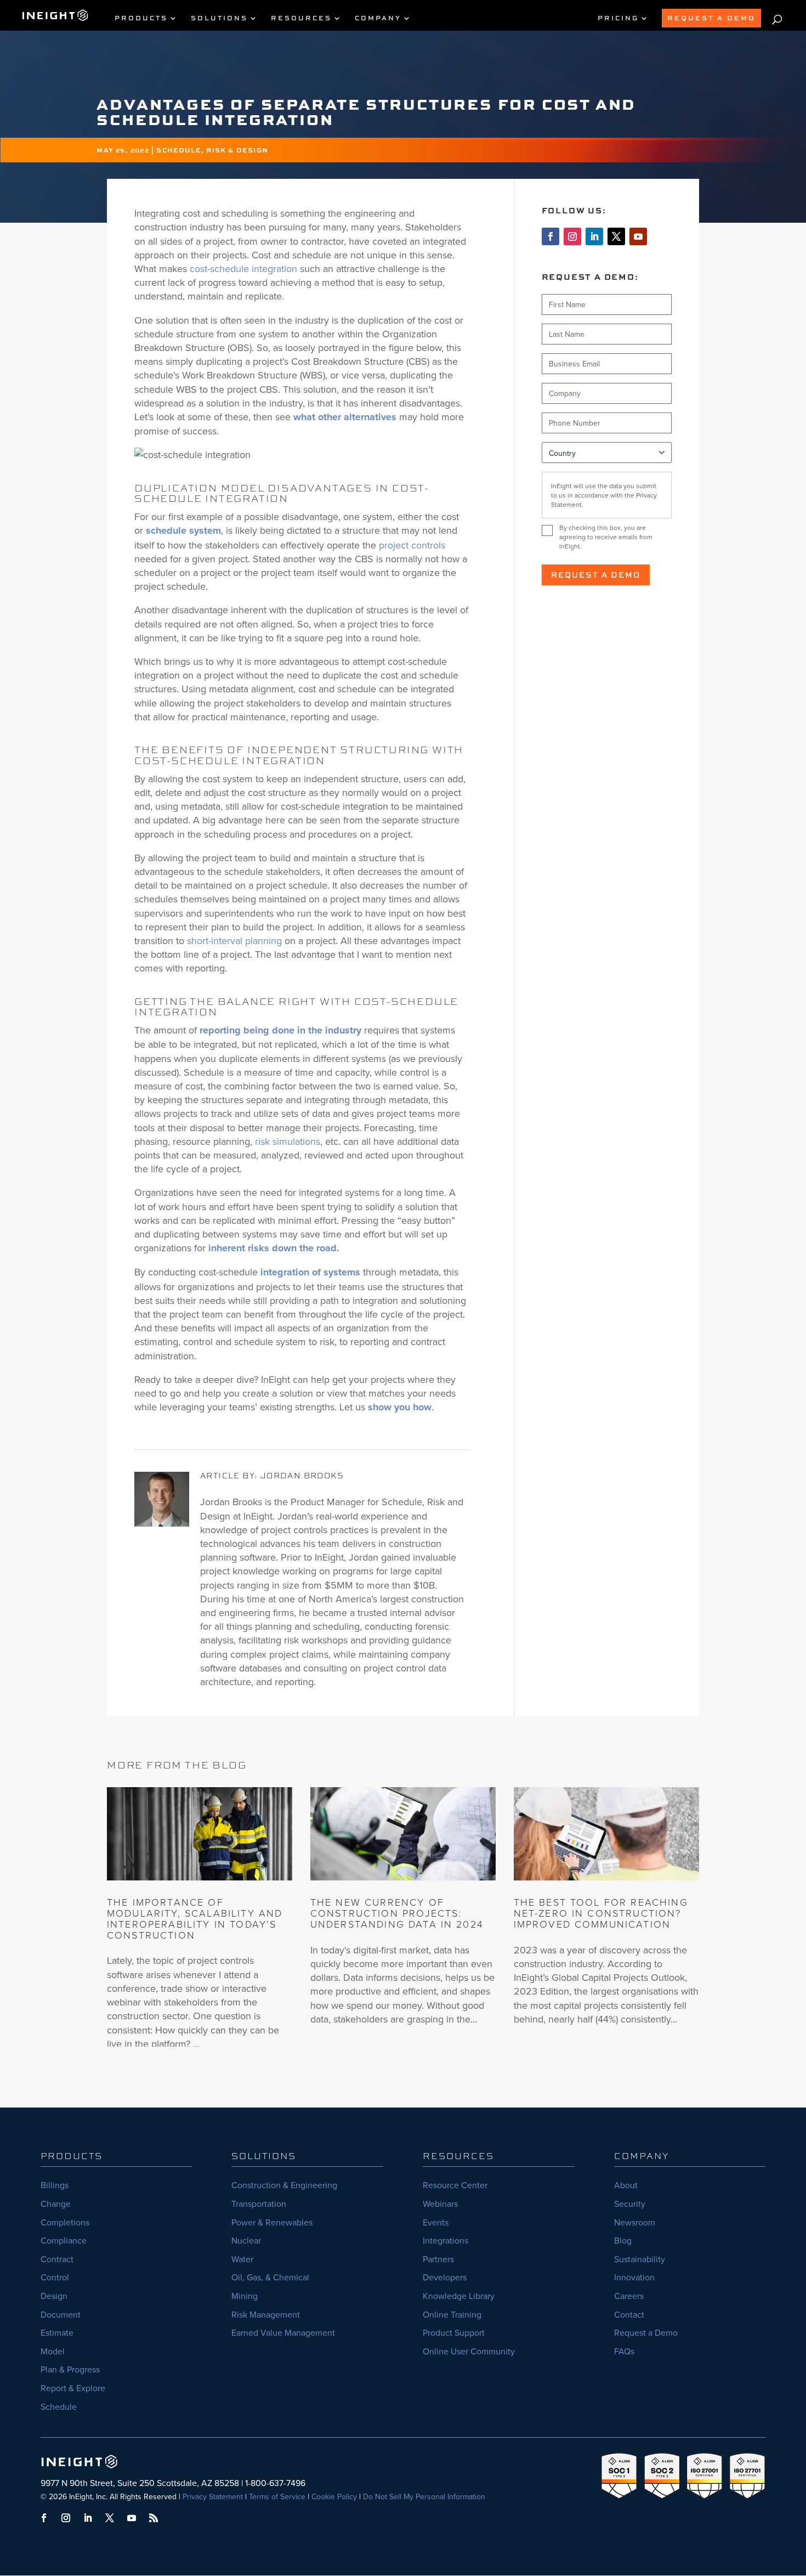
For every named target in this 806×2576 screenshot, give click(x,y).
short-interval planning (234, 940)
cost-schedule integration (243, 269)
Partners (438, 2259)
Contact (629, 2314)
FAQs (624, 2351)
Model (53, 2351)
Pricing (618, 18)
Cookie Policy (334, 2496)
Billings (55, 2185)
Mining (245, 2296)
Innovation (634, 2277)
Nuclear (246, 2240)
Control (55, 2277)
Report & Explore (73, 2388)
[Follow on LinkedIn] (594, 236)
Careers (629, 2296)
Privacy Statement (213, 2496)
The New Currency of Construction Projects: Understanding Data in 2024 (397, 1913)
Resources (301, 18)
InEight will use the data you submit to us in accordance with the (604, 495)
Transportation (259, 2204)
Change (56, 2204)
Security (630, 2204)
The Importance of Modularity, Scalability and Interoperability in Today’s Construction (195, 1918)
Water (242, 2259)
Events (436, 2222)
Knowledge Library (459, 2296)
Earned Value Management (283, 2332)
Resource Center (455, 2185)
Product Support (454, 2332)
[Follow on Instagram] (572, 236)
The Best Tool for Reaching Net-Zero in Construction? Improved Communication (601, 1913)
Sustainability (640, 2259)
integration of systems (310, 1272)
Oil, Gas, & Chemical (270, 2277)
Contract (57, 2259)
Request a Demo (596, 575)
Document (61, 2314)
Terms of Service (277, 2496)
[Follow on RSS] (154, 2518)
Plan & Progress (70, 2369)
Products (141, 18)
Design (54, 2296)
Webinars (440, 2204)
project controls (412, 545)
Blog (623, 2240)
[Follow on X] (616, 236)
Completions (65, 2222)
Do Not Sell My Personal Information (424, 2496)
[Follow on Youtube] (638, 236)
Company (378, 18)
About (626, 2185)
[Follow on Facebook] (550, 236)
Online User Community (469, 2351)
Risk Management (266, 2314)
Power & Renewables (272, 2222)
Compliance (64, 2240)
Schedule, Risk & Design (212, 150)
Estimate (57, 2332)
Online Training (452, 2314)
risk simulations (288, 1141)
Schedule (59, 2406)
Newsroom (635, 2222)
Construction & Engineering (284, 2185)
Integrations (445, 2240)
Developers (445, 2277)
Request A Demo (711, 18)
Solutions (219, 18)
